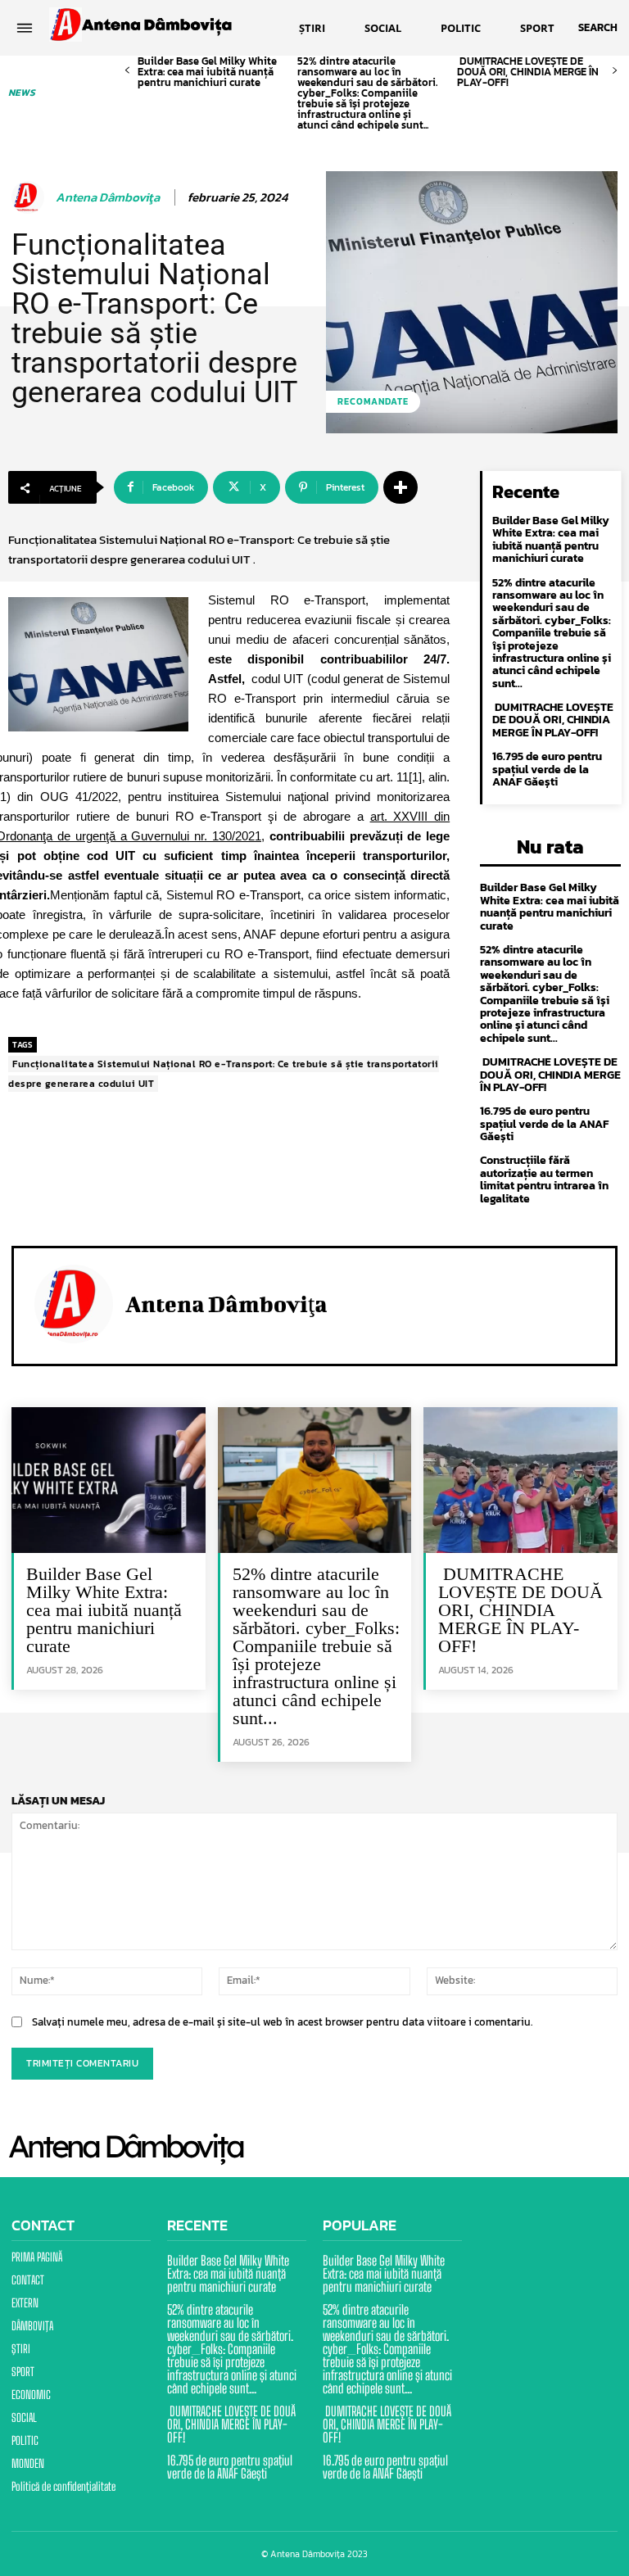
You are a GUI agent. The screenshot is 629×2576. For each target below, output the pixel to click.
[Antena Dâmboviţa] (30, 197)
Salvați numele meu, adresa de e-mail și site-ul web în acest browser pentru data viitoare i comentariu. (282, 2022)
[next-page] (615, 71)
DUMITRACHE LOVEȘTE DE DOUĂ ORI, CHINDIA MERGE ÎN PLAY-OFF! (528, 72)
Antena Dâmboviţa (108, 197)
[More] (400, 487)
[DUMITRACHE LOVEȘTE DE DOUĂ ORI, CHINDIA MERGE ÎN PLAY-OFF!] (520, 1480)
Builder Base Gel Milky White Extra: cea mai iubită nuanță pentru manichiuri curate (207, 72)
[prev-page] (127, 71)
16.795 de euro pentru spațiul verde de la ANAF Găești (547, 769)
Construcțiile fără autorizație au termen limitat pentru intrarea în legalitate (544, 1179)
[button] (598, 28)
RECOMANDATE (373, 401)
